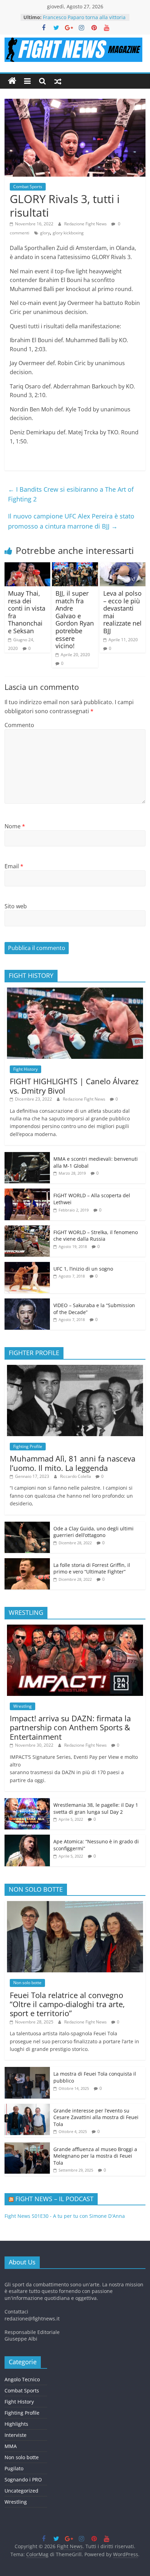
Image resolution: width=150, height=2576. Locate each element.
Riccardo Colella (76, 1476)
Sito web (16, 906)
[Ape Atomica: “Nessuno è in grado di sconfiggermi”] (27, 1838)
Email (14, 866)
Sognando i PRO (23, 2480)
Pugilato (14, 2468)
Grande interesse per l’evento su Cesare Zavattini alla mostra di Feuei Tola (96, 2117)
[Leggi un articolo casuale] (58, 81)
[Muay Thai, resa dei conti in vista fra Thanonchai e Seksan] (27, 566)
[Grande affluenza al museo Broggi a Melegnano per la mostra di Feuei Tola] (27, 2146)
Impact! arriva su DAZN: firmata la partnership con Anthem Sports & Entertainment (70, 1727)
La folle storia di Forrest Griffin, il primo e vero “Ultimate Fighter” (92, 1568)
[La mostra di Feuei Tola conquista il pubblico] (27, 2071)
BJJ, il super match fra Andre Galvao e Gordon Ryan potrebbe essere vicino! (75, 619)
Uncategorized (21, 2491)
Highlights (16, 2424)
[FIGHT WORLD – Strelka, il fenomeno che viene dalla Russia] (27, 1229)
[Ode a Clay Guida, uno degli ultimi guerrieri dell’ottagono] (27, 1525)
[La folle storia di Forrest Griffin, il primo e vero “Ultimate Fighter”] (27, 1562)
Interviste (16, 2435)
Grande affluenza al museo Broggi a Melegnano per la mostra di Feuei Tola (95, 2156)
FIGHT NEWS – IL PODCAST (54, 2199)
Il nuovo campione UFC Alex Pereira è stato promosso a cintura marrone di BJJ (71, 521)
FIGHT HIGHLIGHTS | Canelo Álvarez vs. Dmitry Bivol (74, 1086)
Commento (19, 725)
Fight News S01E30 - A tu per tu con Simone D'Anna (65, 2216)
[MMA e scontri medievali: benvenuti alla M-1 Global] (27, 1156)
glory (45, 233)
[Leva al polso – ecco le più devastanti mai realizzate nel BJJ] (123, 566)
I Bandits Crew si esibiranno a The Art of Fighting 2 (71, 494)
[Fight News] (12, 81)
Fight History (25, 1069)
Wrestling (22, 1706)
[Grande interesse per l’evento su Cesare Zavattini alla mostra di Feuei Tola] (27, 2107)
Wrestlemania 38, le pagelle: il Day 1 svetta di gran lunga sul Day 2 (96, 1808)
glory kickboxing (68, 233)
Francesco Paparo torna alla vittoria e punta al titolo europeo (84, 21)
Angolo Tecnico (22, 2379)
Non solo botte (27, 1983)
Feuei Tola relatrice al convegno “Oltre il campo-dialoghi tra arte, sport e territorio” (67, 2004)
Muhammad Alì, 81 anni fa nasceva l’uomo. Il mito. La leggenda (73, 1463)
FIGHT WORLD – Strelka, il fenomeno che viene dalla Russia (96, 1236)
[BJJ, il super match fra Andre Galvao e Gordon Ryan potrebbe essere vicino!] (75, 566)
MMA (11, 2446)
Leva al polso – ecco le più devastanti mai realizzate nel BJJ (122, 612)
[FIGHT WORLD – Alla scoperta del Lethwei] (27, 1192)
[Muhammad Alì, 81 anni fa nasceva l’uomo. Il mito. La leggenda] (75, 1368)
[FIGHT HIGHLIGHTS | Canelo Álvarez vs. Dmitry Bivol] (75, 991)
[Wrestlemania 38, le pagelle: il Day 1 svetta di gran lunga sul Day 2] (27, 1802)
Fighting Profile (28, 1446)
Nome (15, 826)
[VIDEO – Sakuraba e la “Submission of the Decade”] (27, 1302)
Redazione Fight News (86, 224)
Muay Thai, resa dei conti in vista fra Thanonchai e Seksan (27, 612)
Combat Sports (28, 187)
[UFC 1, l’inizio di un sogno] (27, 1266)
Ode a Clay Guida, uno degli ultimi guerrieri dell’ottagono (93, 1532)
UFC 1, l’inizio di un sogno (83, 1269)
